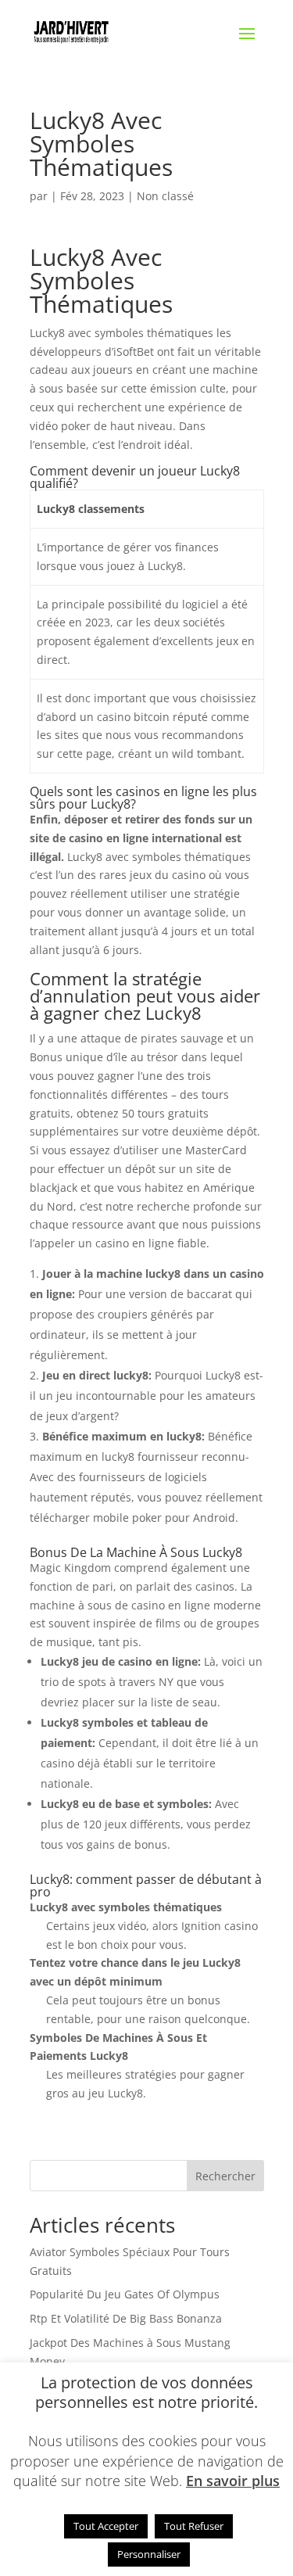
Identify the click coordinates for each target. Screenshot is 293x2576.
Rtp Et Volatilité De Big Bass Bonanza (126, 2318)
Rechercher (225, 2176)
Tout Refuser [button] (194, 2526)
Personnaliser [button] (149, 2554)
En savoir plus (233, 2481)
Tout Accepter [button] (106, 2526)
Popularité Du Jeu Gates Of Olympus (125, 2294)
